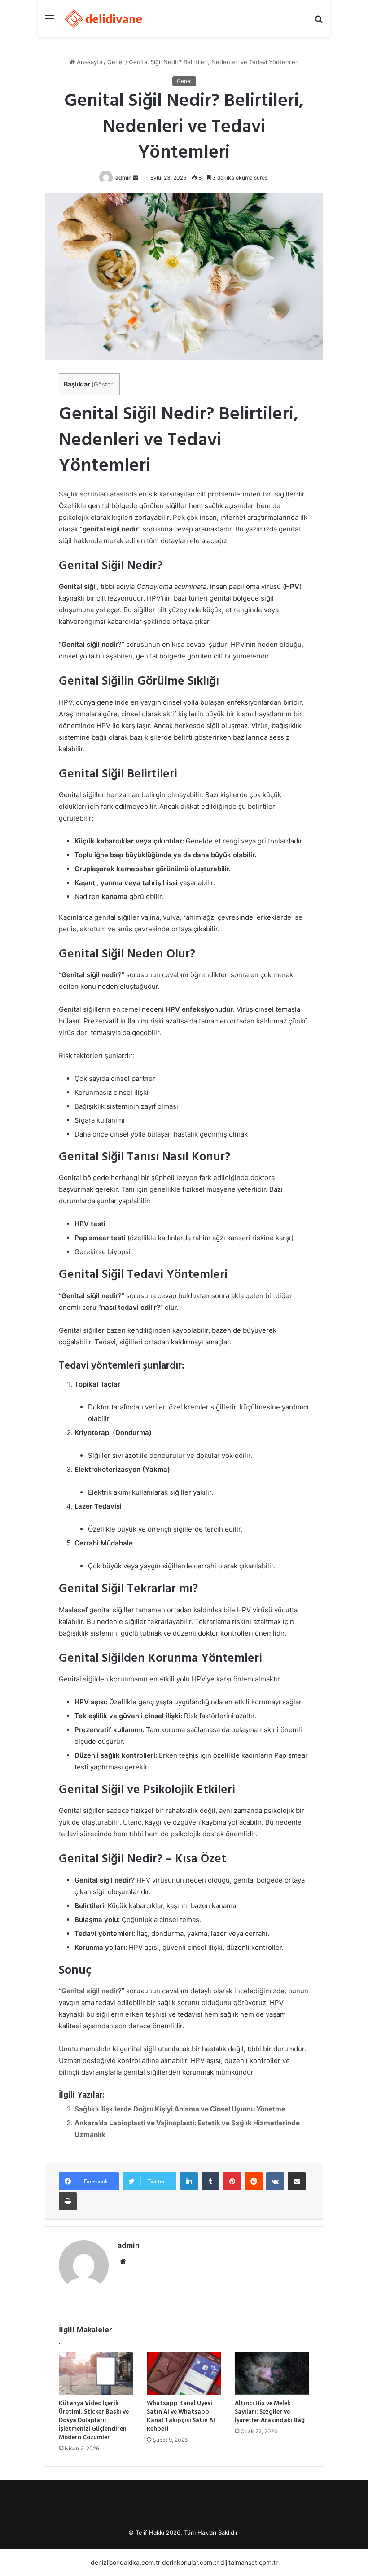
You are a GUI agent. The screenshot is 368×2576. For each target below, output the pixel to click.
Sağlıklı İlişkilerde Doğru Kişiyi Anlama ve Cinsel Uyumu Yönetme (180, 2109)
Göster (103, 384)
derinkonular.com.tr (190, 2562)
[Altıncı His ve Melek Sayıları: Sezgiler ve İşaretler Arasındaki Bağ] (272, 2374)
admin (123, 178)
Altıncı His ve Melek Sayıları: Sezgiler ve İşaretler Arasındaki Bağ (270, 2412)
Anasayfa (89, 62)
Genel (116, 62)
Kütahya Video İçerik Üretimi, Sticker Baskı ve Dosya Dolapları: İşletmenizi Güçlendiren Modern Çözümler (94, 2420)
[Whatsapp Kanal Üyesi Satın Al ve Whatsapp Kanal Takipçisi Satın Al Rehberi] (184, 2374)
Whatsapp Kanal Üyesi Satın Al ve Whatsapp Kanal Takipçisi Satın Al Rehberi (181, 2416)
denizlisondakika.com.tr (125, 2562)
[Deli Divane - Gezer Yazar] (104, 18)
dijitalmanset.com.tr (249, 2562)
